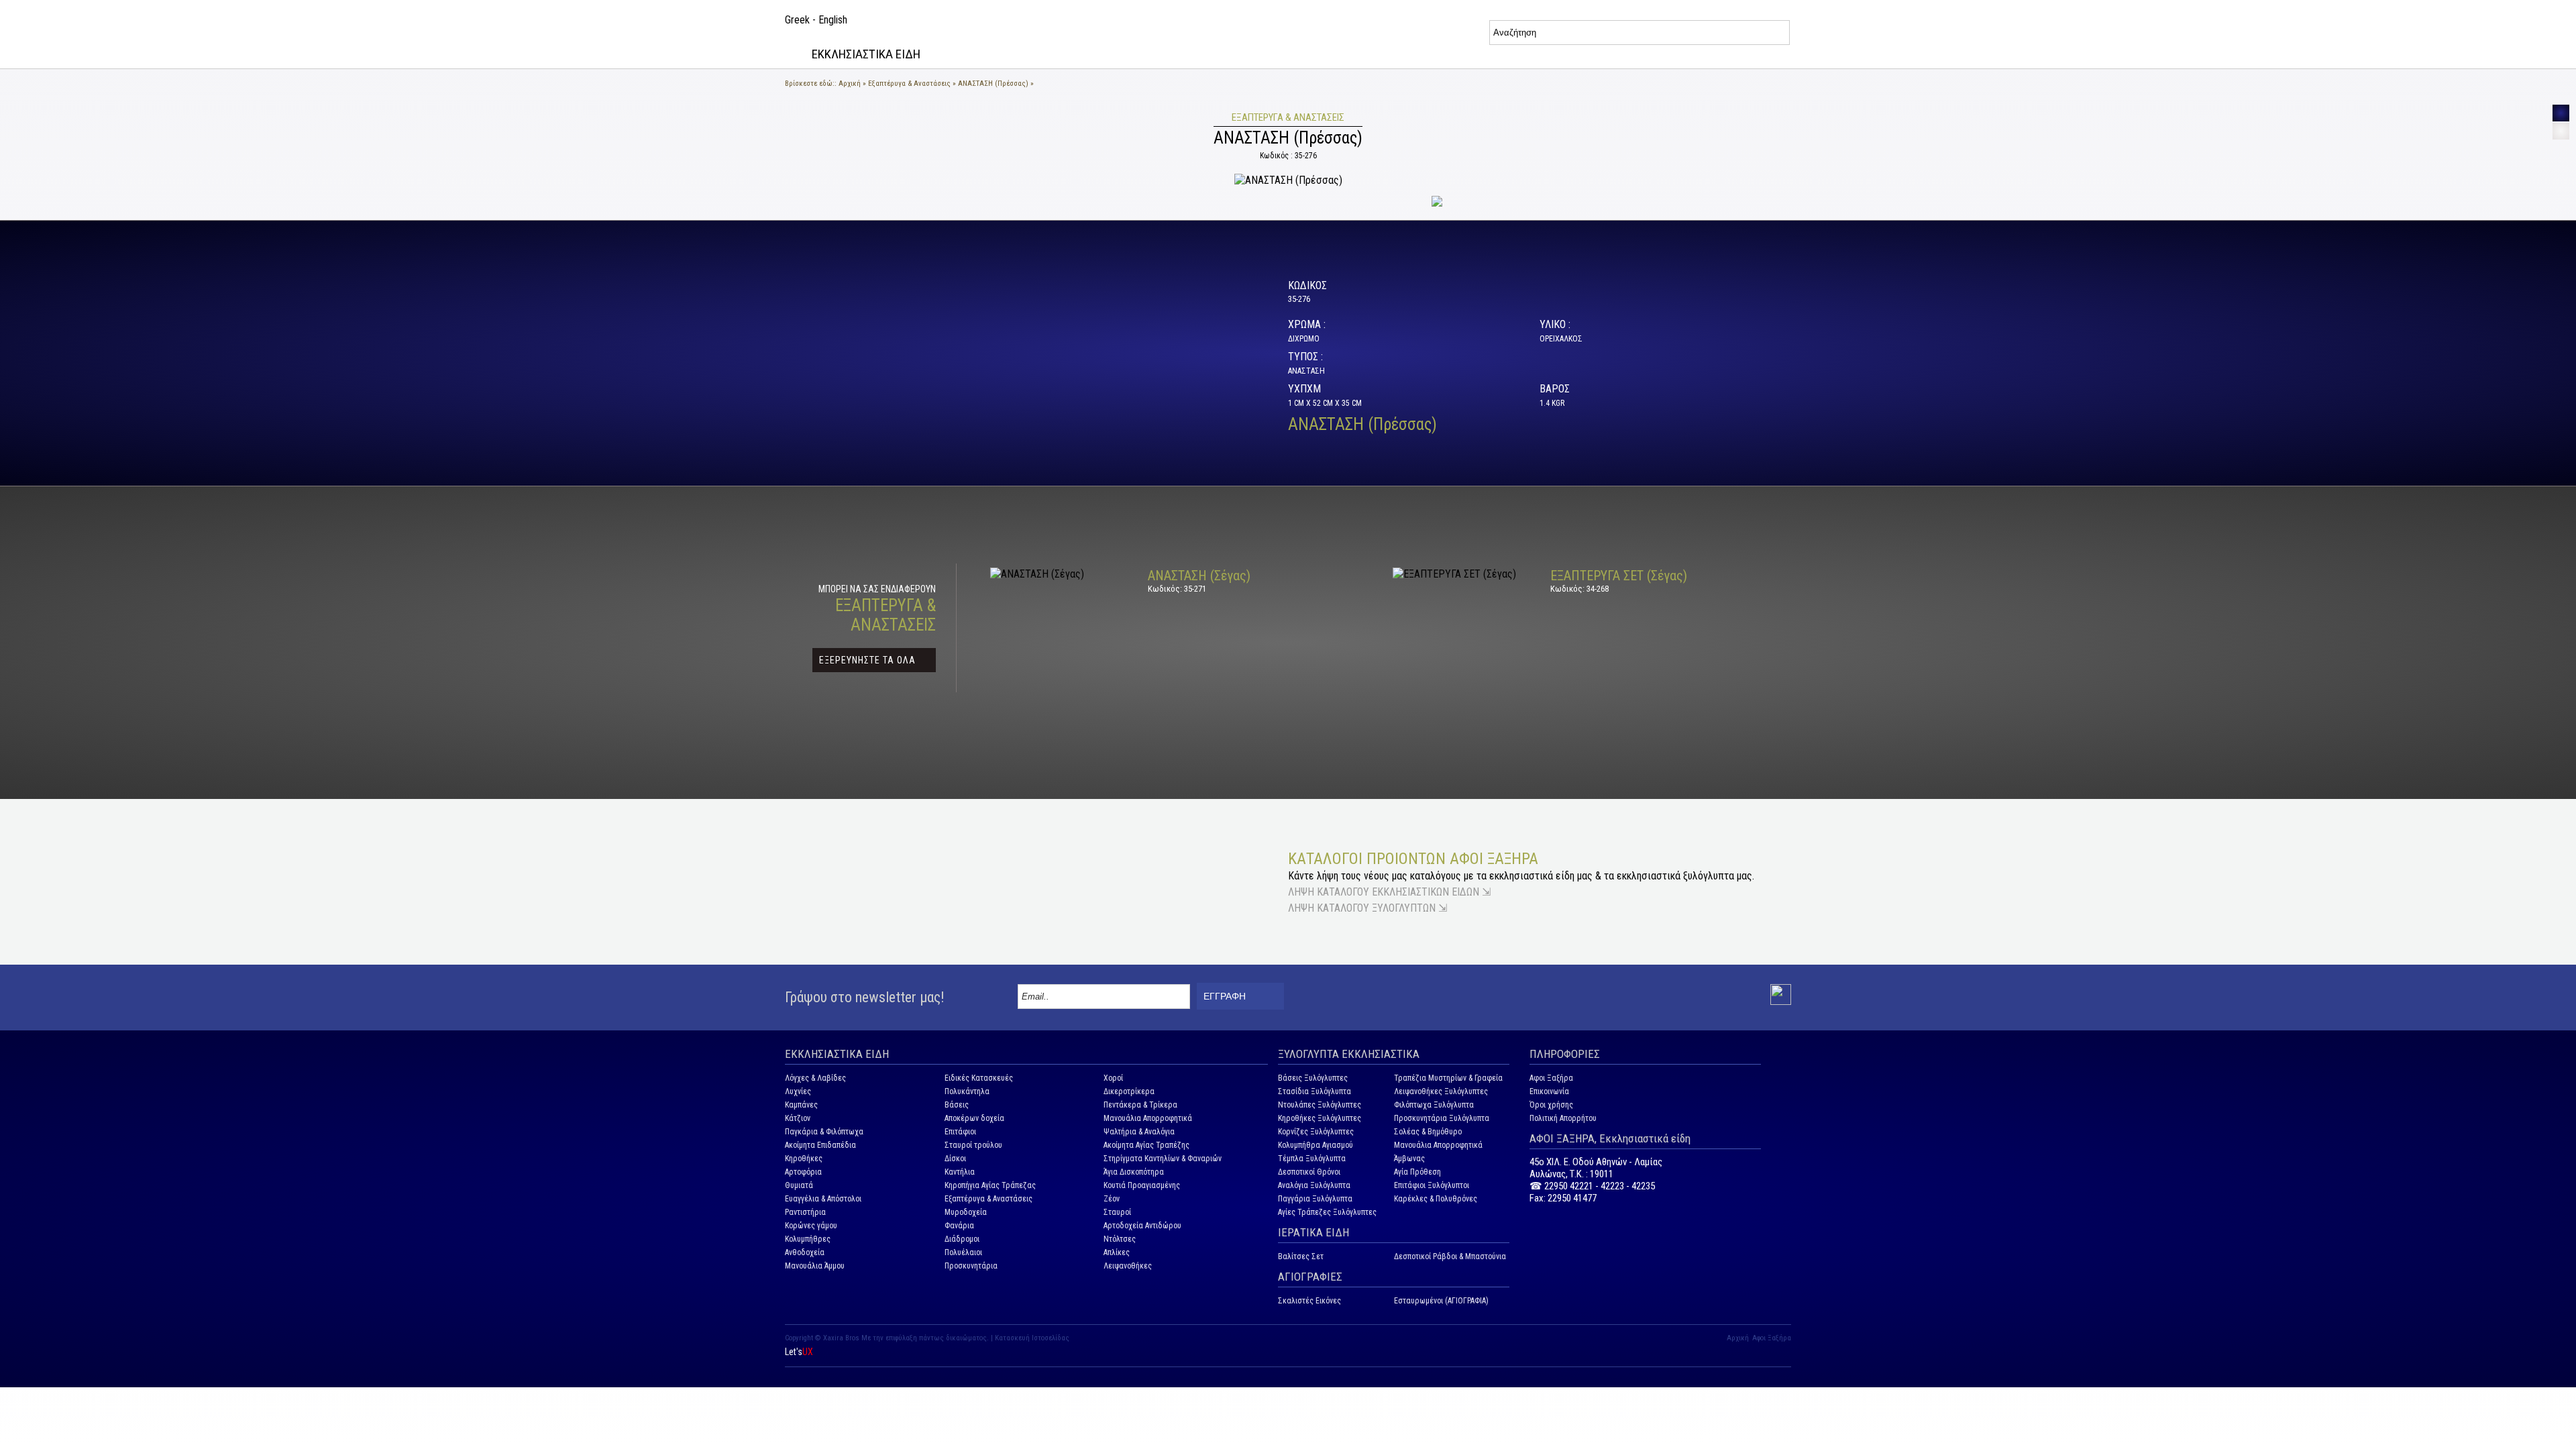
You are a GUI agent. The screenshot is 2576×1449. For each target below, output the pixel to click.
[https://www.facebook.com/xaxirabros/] (1781, 1002)
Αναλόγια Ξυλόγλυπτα (1314, 1185)
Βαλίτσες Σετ (1301, 1256)
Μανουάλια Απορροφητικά (1148, 1118)
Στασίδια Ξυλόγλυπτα (1314, 1091)
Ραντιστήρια (805, 1212)
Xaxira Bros (841, 1338)
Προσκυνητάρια (971, 1266)
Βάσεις (957, 1105)
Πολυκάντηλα (967, 1091)
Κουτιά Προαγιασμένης (1142, 1185)
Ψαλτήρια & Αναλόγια (1139, 1132)
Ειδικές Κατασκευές (979, 1078)
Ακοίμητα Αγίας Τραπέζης (1146, 1145)
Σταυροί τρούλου (973, 1145)
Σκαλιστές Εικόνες (1309, 1301)
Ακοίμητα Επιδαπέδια (820, 1145)
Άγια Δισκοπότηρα (1134, 1172)
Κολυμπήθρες (808, 1239)
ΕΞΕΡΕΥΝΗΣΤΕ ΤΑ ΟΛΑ (867, 660)
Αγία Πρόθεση (1417, 1172)
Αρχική (850, 84)
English (833, 20)
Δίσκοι (955, 1159)
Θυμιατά (799, 1185)
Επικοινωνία (1549, 1091)
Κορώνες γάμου (811, 1226)
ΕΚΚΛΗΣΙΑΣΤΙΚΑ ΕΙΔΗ (866, 54)
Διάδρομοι (962, 1239)
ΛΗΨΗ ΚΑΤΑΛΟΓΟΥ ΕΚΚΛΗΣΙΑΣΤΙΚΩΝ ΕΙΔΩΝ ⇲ (1389, 892)
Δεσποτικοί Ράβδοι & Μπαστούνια (1450, 1256)
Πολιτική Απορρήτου (1563, 1118)
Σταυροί (1117, 1212)
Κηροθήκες (804, 1159)
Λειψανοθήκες (1128, 1266)
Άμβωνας (1409, 1159)
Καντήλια (960, 1172)
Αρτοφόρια (803, 1172)
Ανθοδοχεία (805, 1252)
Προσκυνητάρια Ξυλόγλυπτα (1442, 1118)
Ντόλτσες (1120, 1239)
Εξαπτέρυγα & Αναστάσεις (909, 84)
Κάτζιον (798, 1118)
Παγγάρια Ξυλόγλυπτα (1315, 1199)
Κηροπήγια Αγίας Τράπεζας (990, 1185)
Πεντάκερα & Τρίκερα (1140, 1105)
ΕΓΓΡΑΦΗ (1225, 996)
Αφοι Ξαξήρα (1551, 1078)
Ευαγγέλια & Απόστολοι (823, 1199)
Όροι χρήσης (1551, 1105)
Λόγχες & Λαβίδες (815, 1078)
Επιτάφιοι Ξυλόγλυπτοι (1432, 1185)
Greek (797, 20)
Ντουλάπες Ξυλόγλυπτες (1320, 1105)
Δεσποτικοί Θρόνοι (1309, 1172)
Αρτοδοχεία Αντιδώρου (1142, 1226)
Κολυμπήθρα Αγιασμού (1316, 1145)
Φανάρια (959, 1226)
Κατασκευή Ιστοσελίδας (1032, 1338)
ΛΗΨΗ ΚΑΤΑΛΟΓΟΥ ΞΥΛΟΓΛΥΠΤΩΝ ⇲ (1367, 908)
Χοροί (1113, 1078)
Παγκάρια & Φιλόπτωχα (824, 1132)
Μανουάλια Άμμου (815, 1266)
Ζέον (1112, 1199)
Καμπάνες (801, 1105)
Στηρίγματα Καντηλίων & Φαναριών (1163, 1159)
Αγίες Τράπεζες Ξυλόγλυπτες (1327, 1212)
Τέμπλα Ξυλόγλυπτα (1312, 1159)
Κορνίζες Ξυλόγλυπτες (1316, 1132)
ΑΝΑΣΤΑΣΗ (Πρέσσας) (993, 84)
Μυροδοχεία (966, 1212)
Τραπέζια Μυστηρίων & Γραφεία (1448, 1078)
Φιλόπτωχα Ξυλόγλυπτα (1434, 1105)
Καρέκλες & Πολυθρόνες (1436, 1199)
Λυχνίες (798, 1091)
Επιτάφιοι (960, 1132)
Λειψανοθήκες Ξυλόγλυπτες (1441, 1091)
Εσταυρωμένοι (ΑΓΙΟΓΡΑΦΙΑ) (1441, 1301)
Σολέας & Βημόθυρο (1428, 1132)
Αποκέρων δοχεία (974, 1118)
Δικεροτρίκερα (1129, 1091)
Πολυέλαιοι (963, 1252)
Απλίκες (1117, 1252)
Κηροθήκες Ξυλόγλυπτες (1320, 1118)
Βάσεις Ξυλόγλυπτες (1313, 1078)
